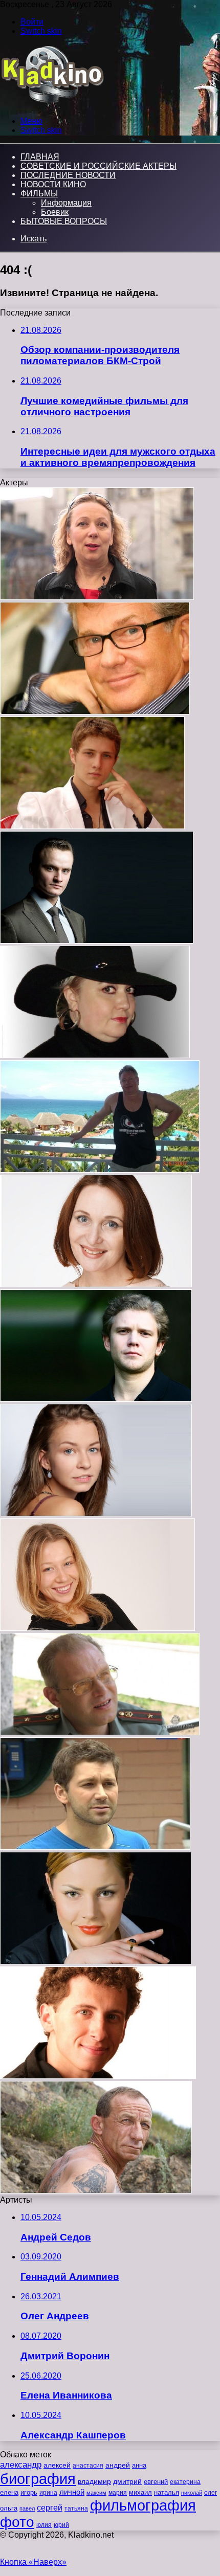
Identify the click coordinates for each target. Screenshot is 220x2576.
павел (27, 2508)
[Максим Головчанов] (97, 941)
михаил (140, 2493)
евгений (156, 2482)
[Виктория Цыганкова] (96, 1284)
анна (139, 2465)
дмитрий (127, 2481)
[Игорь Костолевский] (95, 712)
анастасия (88, 2465)
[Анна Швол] (97, 1628)
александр (21, 2465)
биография (38, 2479)
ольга (9, 2508)
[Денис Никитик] (95, 1847)
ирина (48, 2493)
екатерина (185, 2482)
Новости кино (53, 184)
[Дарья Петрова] (96, 1514)
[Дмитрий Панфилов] (92, 826)
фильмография (143, 2505)
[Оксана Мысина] (97, 597)
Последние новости (68, 175)
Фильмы (39, 194)
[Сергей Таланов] (100, 1170)
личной (72, 2492)
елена (9, 2493)
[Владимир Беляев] (96, 2191)
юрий (61, 2525)
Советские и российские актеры (98, 166)
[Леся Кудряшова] (95, 1055)
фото (17, 2522)
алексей (57, 2465)
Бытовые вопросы (64, 221)
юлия (44, 2525)
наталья (167, 2492)
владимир (94, 2481)
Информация (66, 203)
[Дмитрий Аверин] (98, 2076)
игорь (29, 2492)
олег (211, 2493)
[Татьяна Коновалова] (96, 1962)
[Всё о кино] (52, 104)
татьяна (76, 2508)
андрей (118, 2465)
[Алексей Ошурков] (100, 1732)
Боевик (55, 212)
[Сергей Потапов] (96, 1399)
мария (118, 2493)
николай (192, 2493)
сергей (50, 2507)
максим (96, 2493)
